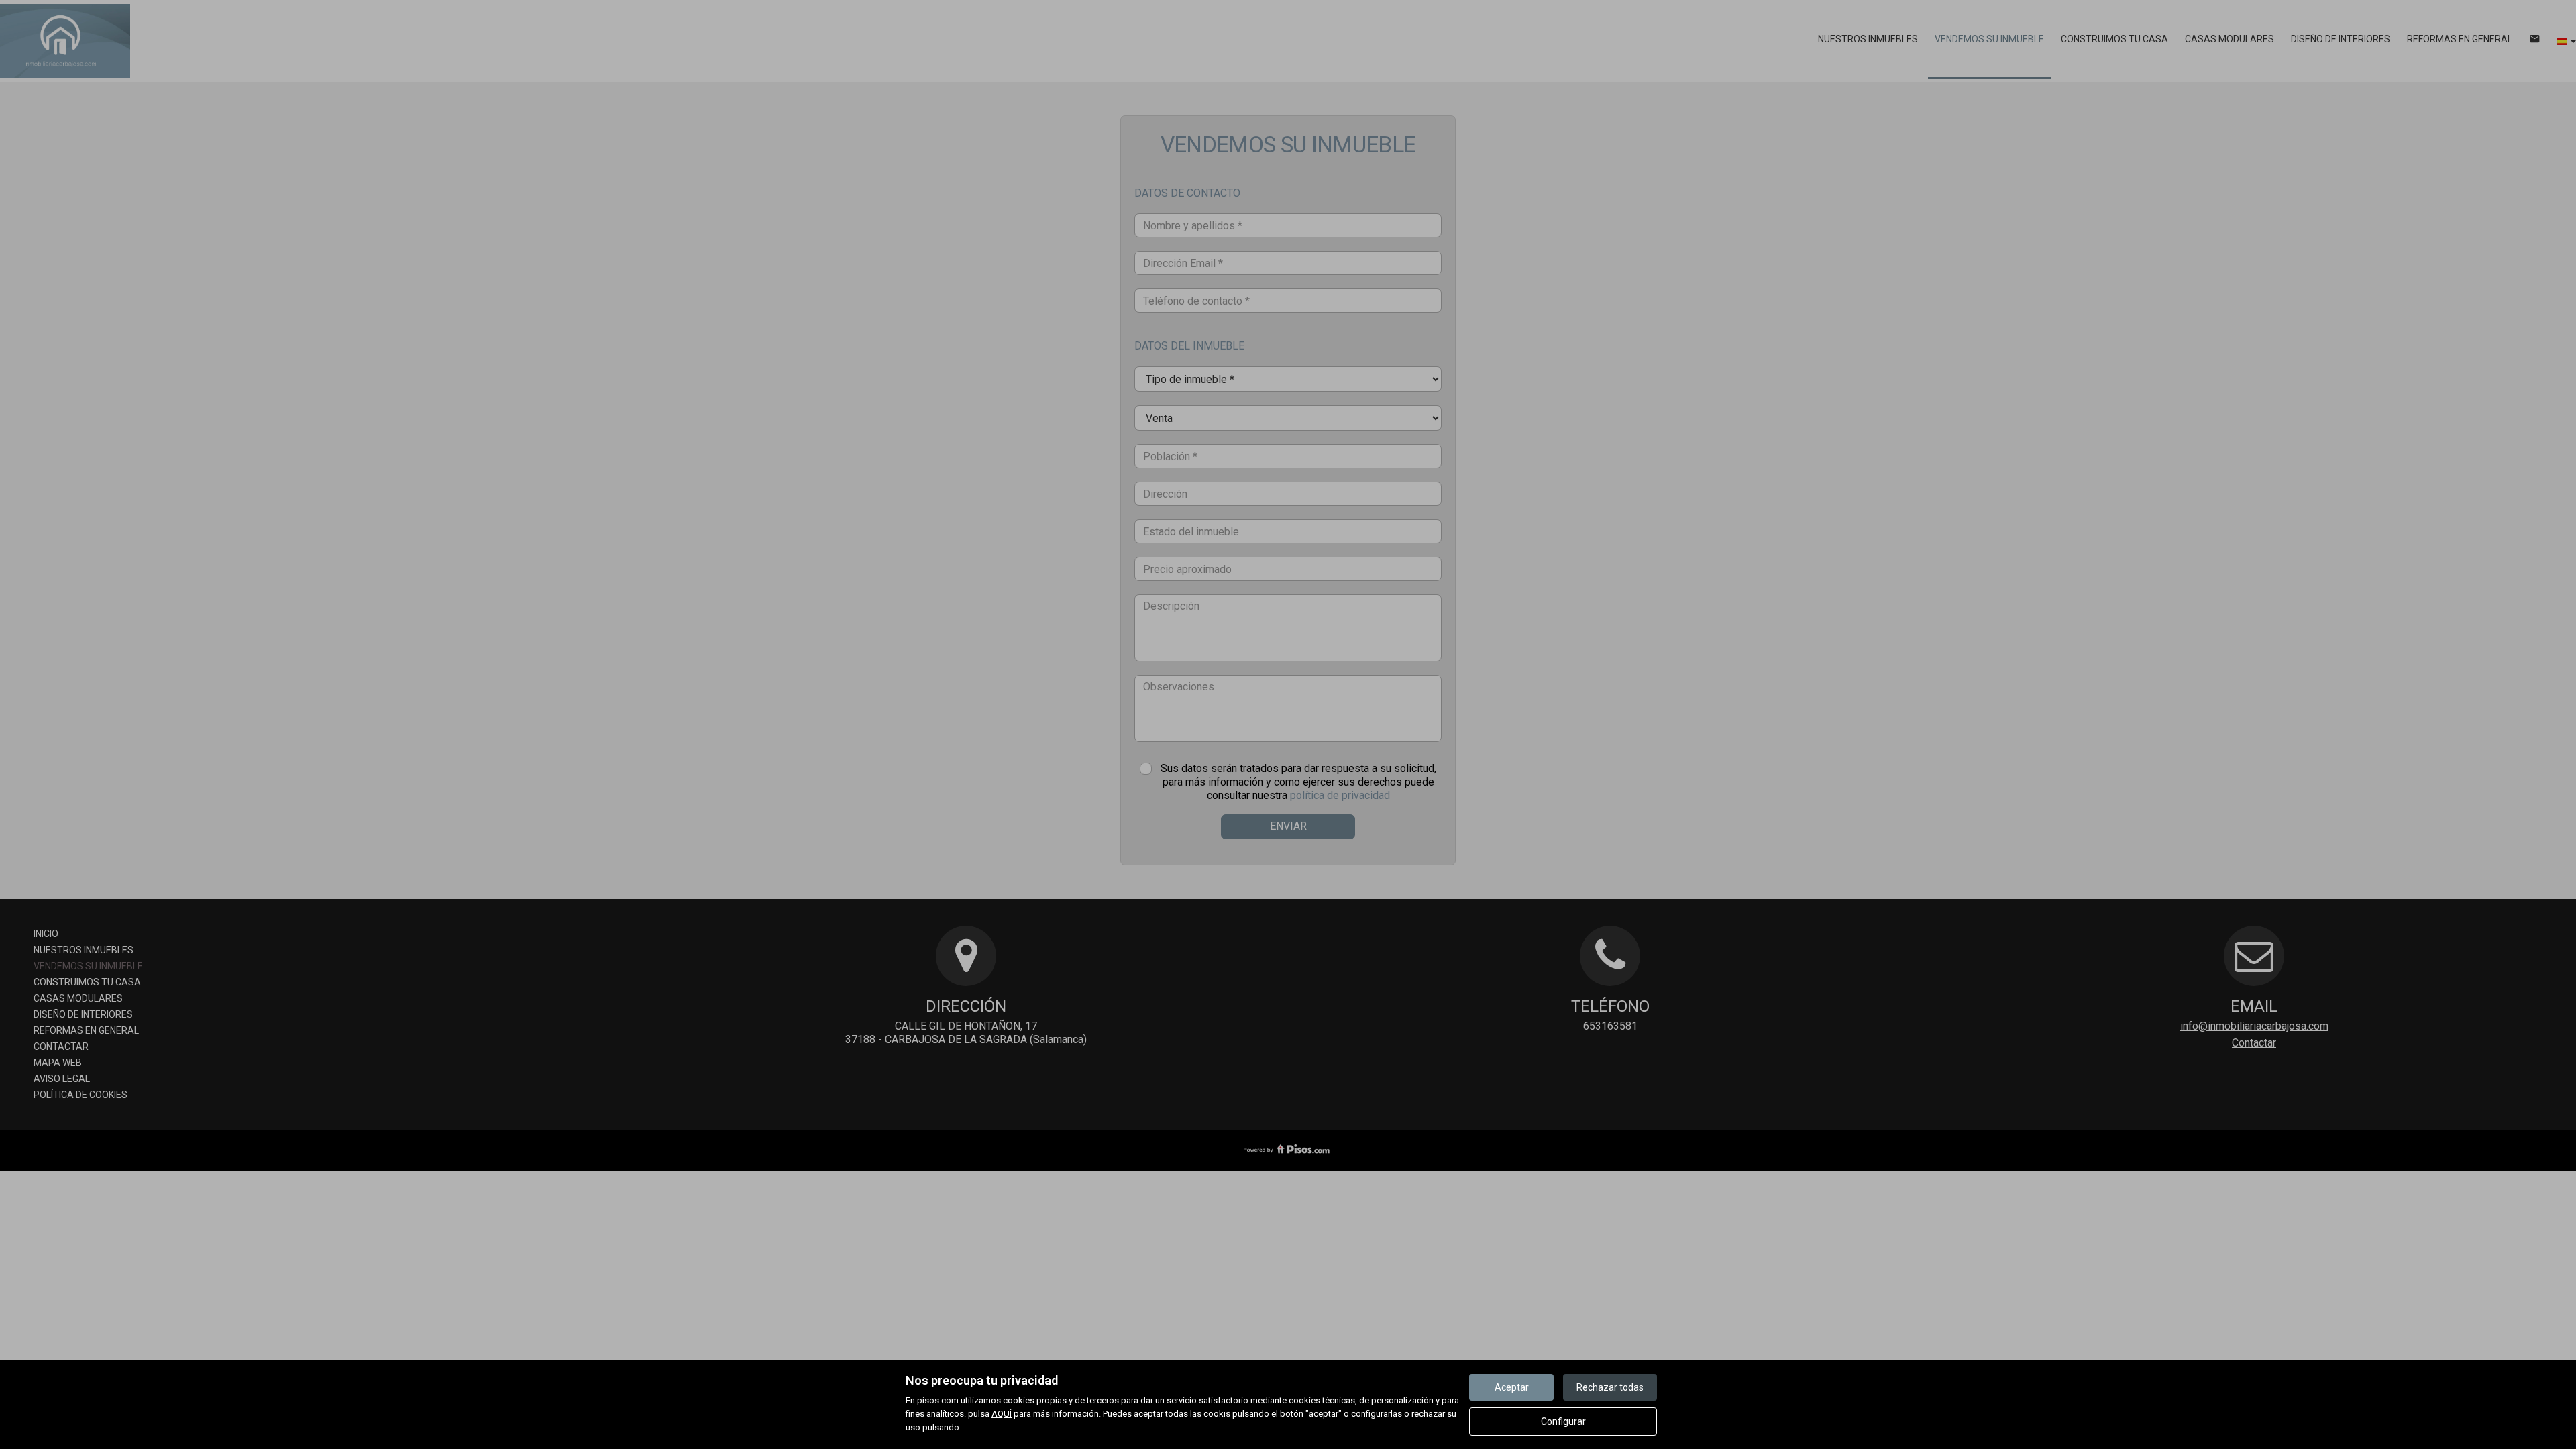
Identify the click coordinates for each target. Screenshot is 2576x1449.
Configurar (1563, 1421)
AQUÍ (1002, 1414)
